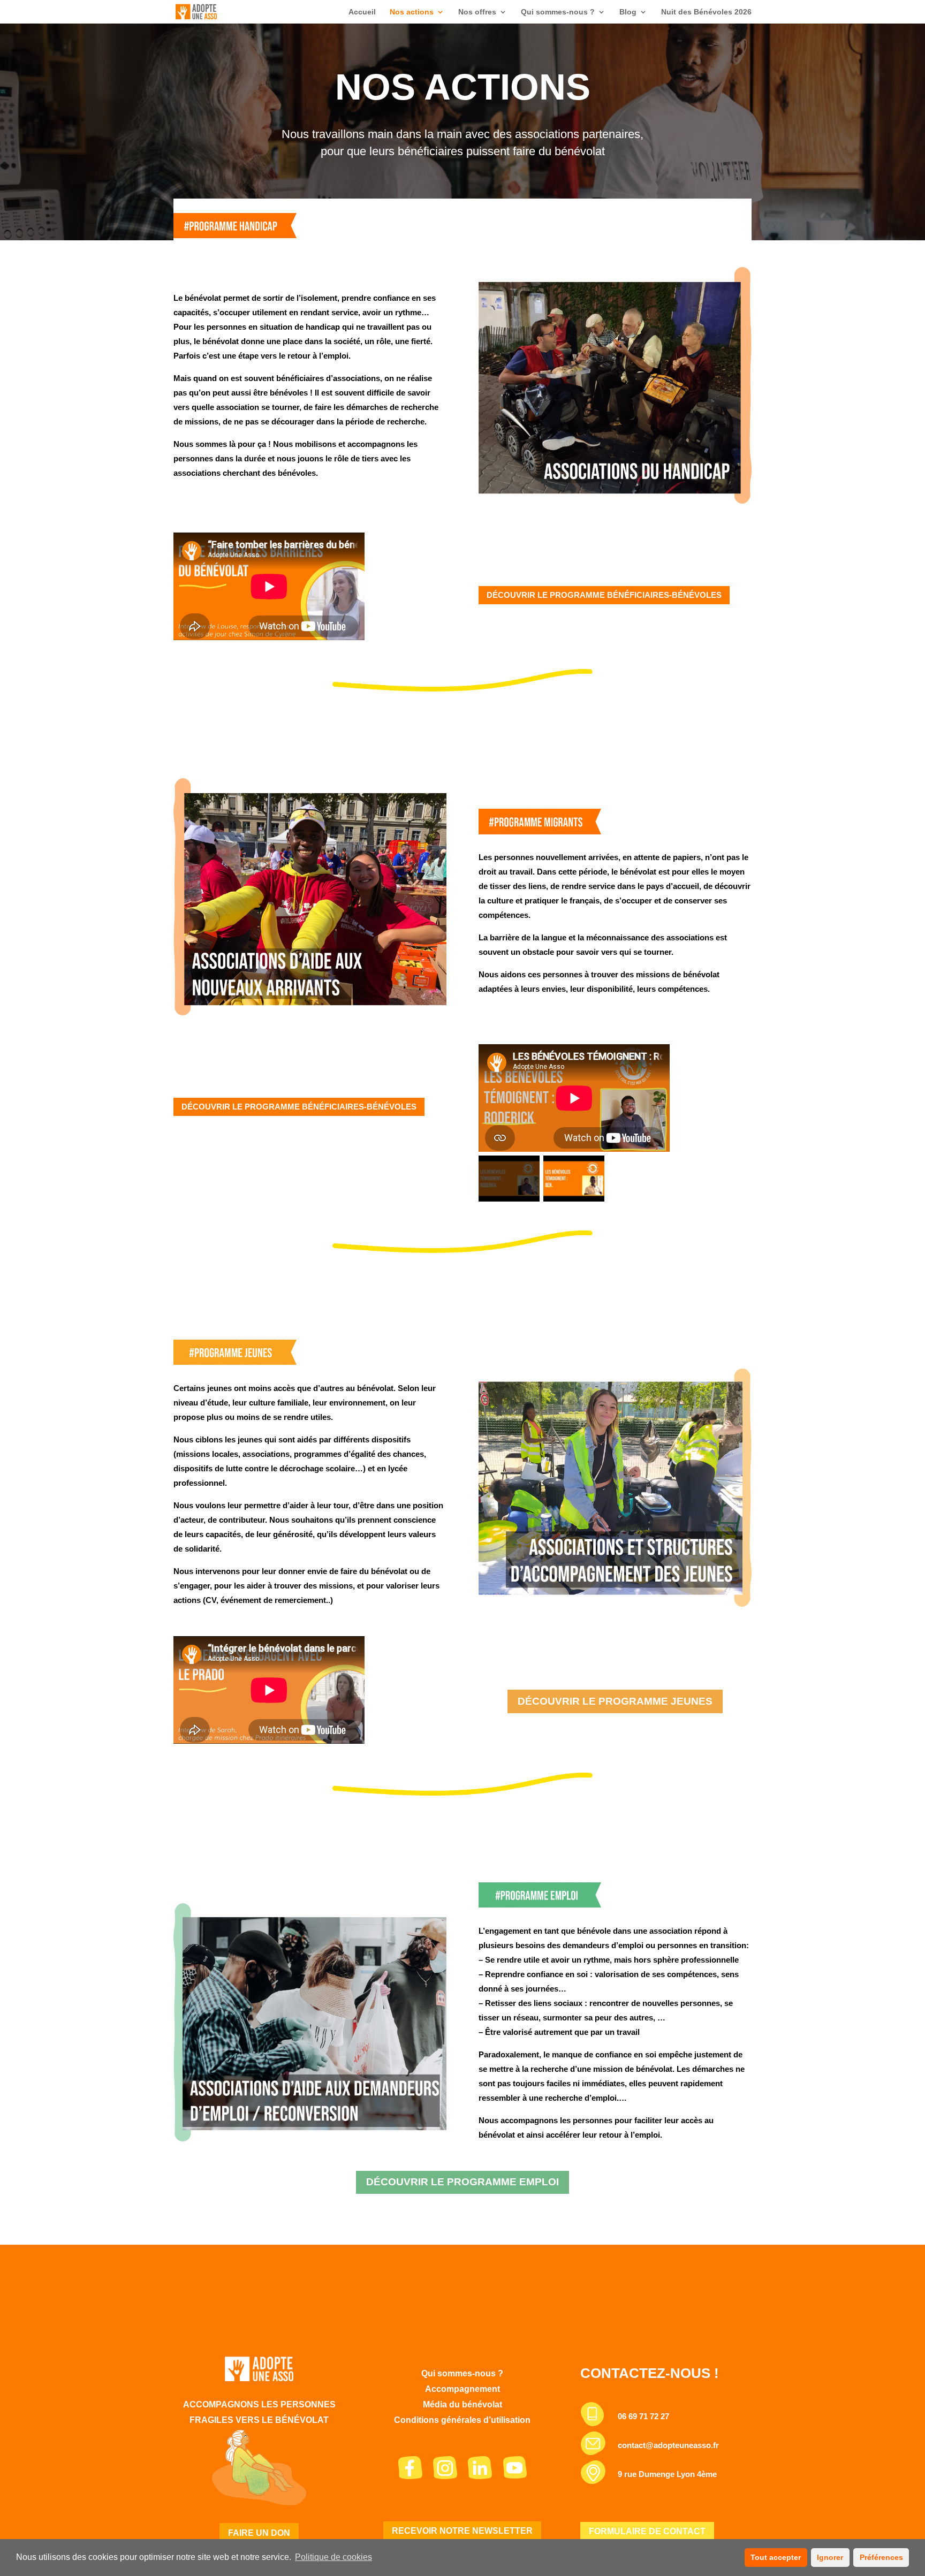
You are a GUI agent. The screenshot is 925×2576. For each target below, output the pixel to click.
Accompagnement (462, 2389)
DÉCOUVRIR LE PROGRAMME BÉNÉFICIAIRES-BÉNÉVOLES (604, 595)
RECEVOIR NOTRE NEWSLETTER (462, 2531)
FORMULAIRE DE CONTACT (647, 2531)
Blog (628, 12)
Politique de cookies (333, 2557)
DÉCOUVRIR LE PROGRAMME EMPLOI (462, 2182)
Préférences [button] (881, 2557)
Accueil (362, 12)
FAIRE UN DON (259, 2533)
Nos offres (477, 12)
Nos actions (412, 12)
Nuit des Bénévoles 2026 (706, 12)
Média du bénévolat (462, 2404)
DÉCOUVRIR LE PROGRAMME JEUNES (615, 1701)
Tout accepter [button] (776, 2557)
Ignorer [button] (830, 2557)
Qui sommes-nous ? (558, 12)
